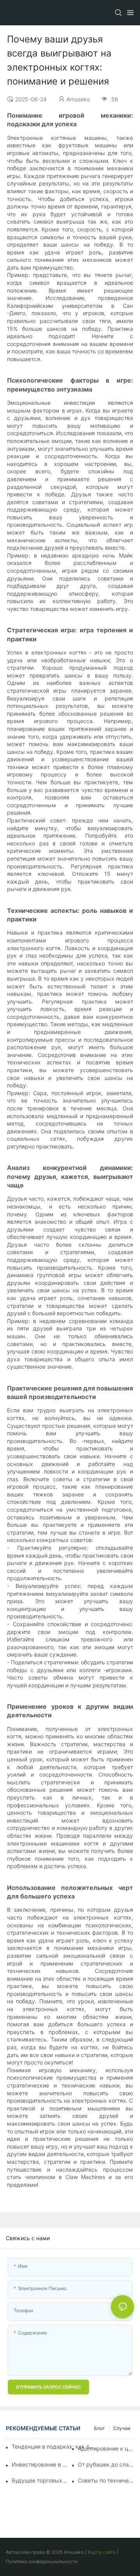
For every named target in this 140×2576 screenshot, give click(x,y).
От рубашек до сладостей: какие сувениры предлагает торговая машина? (106, 2464)
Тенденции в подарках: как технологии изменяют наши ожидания (54, 2446)
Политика (17, 2561)
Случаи (122, 2428)
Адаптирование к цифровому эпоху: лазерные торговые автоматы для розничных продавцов (106, 2448)
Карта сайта (102, 2552)
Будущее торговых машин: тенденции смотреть (40, 2480)
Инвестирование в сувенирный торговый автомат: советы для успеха (40, 2464)
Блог (100, 2428)
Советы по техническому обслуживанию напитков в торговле (106, 2480)
